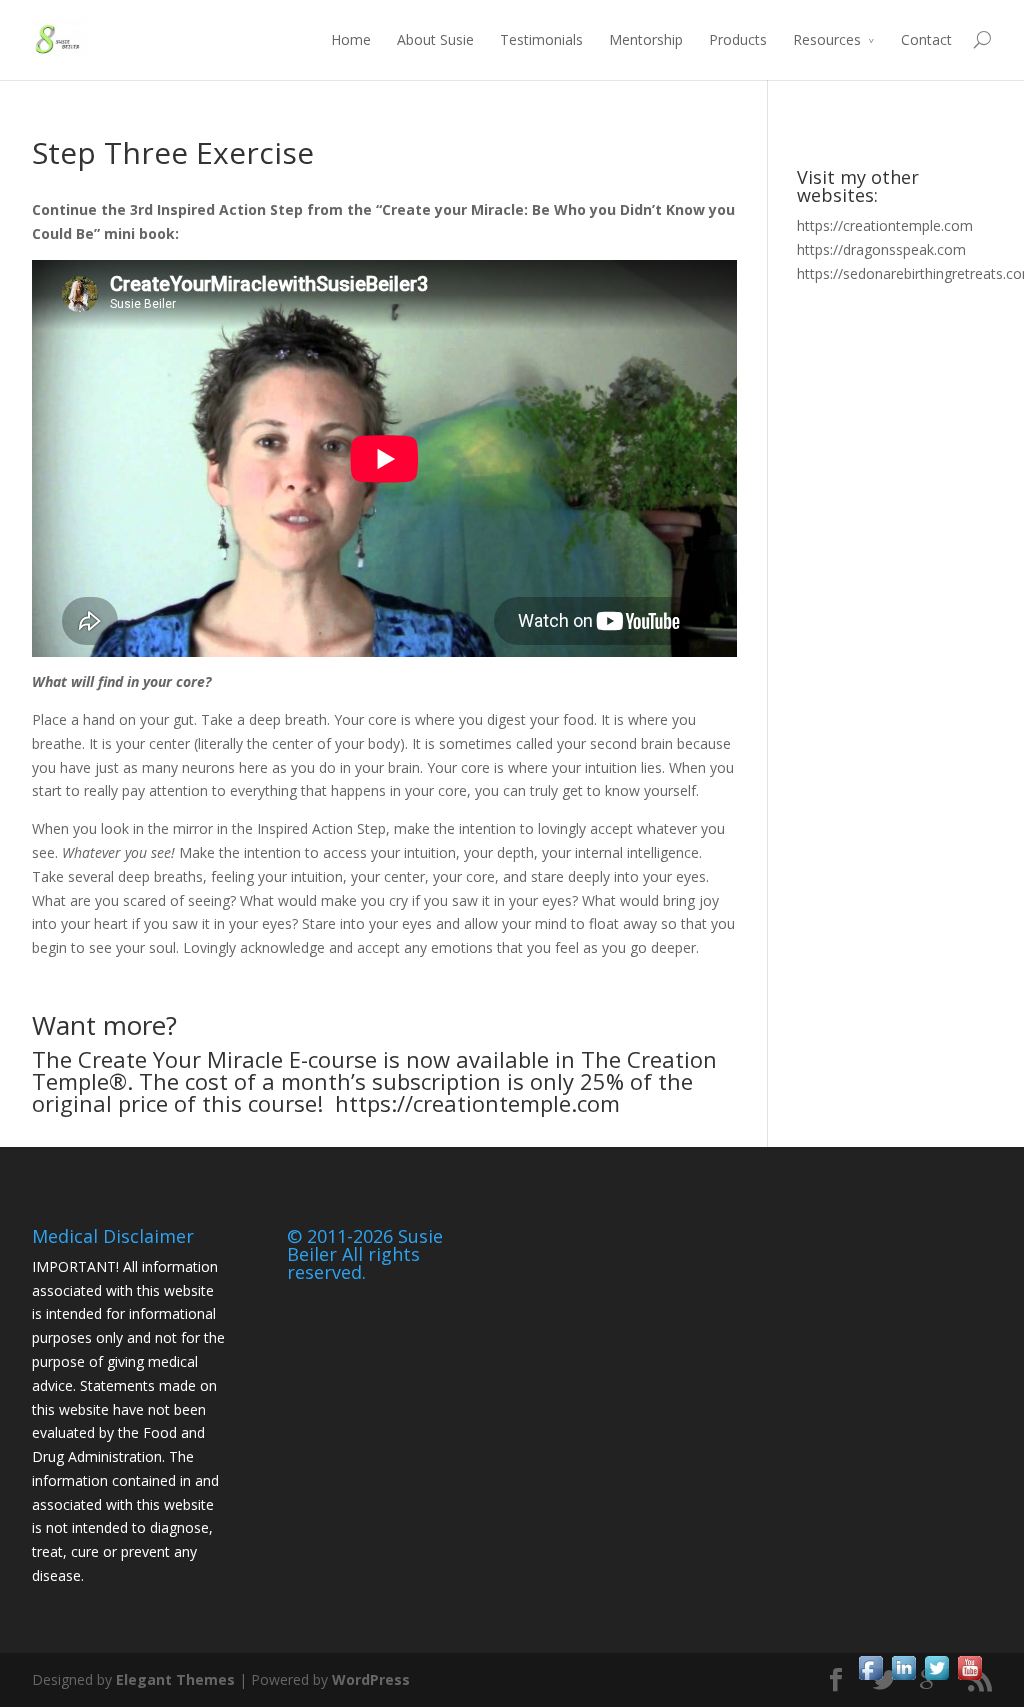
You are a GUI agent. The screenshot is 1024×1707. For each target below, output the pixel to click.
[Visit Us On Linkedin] (903, 1678)
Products (738, 39)
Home (351, 39)
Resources (827, 39)
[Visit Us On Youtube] (969, 1678)
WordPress (371, 1679)
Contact (926, 39)
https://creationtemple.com (477, 1103)
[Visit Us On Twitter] (936, 1678)
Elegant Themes (175, 1679)
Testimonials (541, 39)
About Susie (435, 39)
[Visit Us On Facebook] (870, 1678)
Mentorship (646, 39)
